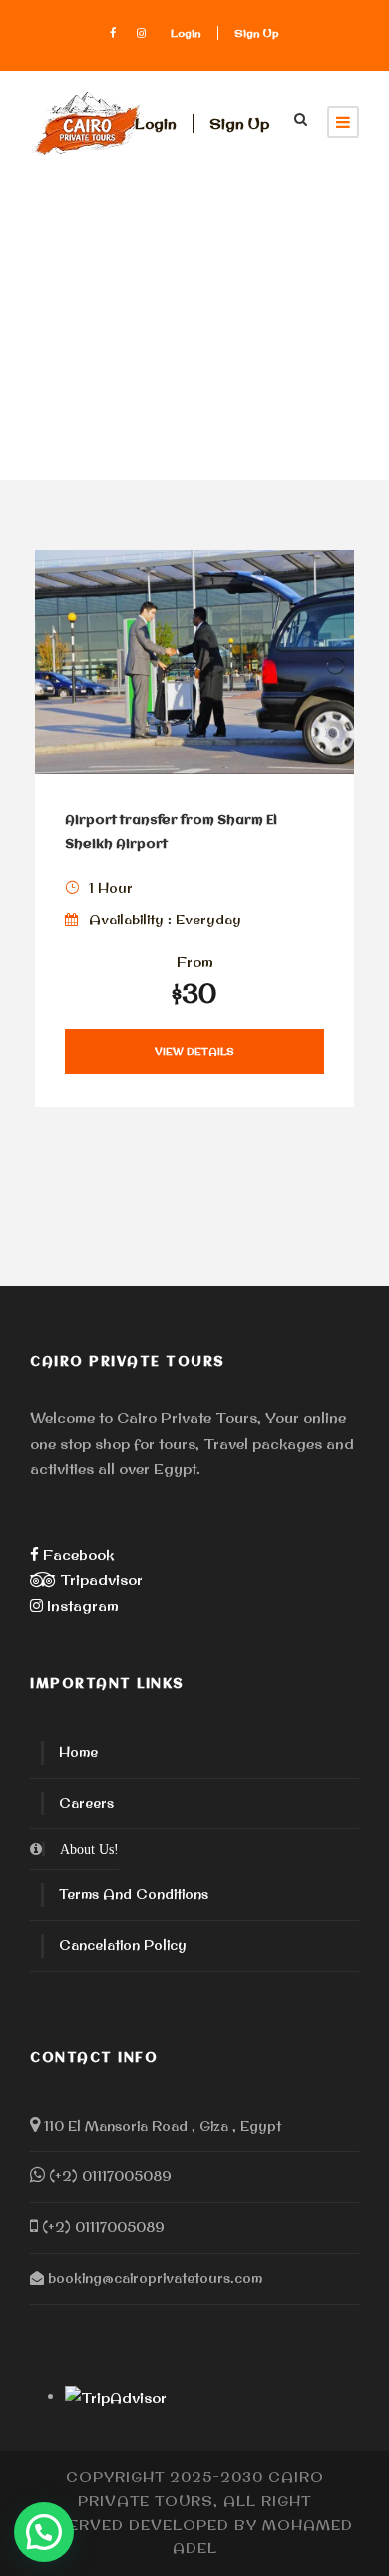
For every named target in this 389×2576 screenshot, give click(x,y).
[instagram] (141, 33)
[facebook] (113, 33)
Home (78, 1752)
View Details (194, 1052)
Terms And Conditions (134, 1894)
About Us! (89, 1849)
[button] (44, 2532)
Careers (86, 1803)
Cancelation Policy (123, 1945)
